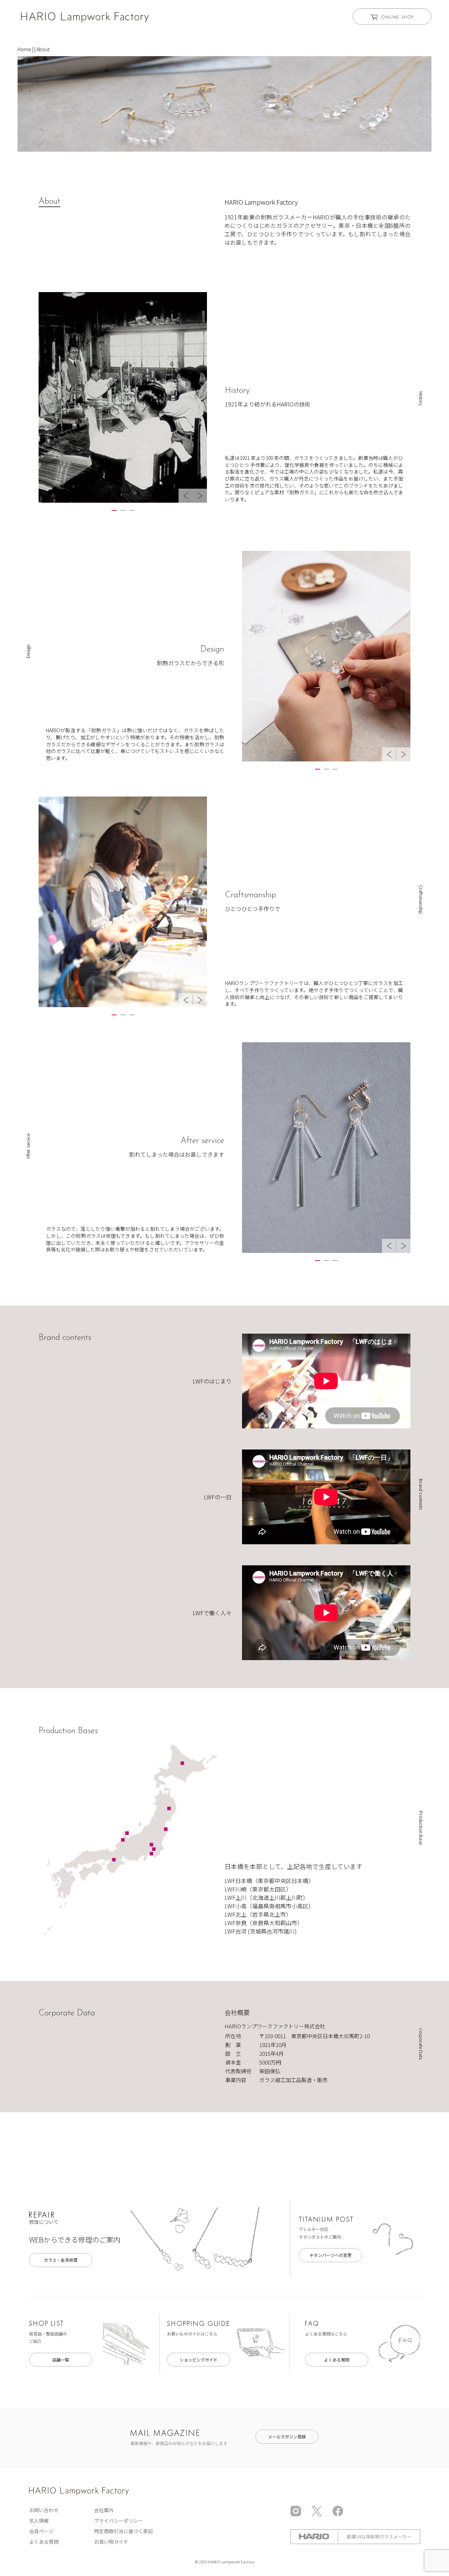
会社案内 (104, 2510)
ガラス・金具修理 (61, 2260)
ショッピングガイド (199, 2360)
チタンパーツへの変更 (330, 2255)
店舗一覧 (61, 2360)
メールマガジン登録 (287, 2436)
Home (24, 49)
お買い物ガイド (111, 2542)
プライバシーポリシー (119, 2521)
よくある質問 (337, 2360)
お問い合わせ (44, 2510)
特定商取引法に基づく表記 (123, 2531)
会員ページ (41, 2531)
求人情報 (39, 2521)
